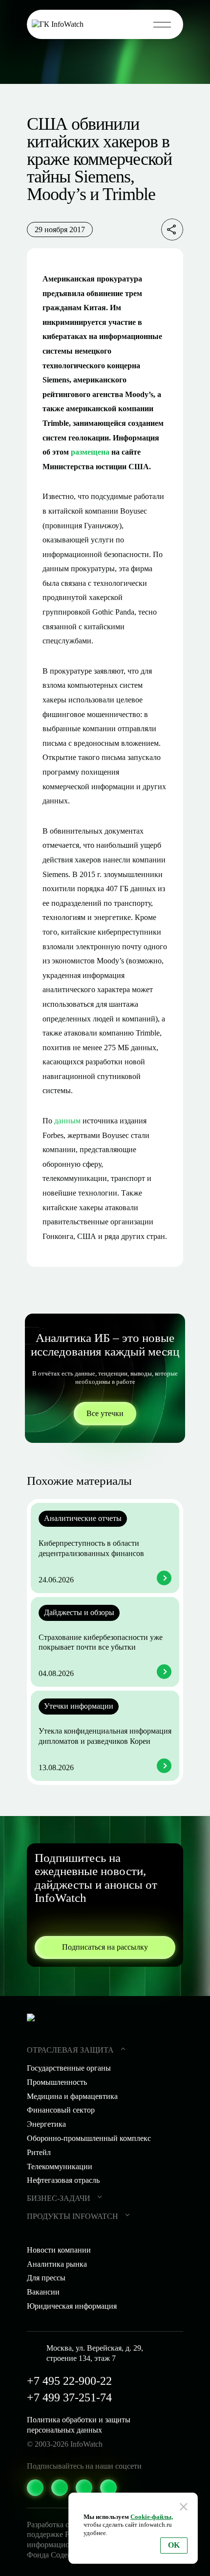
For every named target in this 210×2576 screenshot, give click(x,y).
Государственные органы (69, 2068)
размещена (90, 452)
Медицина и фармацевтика (72, 2096)
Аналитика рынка (57, 2264)
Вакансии (43, 2292)
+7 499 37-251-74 (69, 2397)
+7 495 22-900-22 (69, 2381)
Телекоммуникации (60, 2167)
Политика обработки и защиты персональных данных (79, 2425)
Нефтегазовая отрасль (63, 2180)
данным (67, 1121)
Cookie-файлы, (152, 2517)
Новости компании (59, 2250)
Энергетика (46, 2124)
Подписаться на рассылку (105, 1947)
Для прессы (46, 2278)
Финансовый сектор (61, 2110)
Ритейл (39, 2152)
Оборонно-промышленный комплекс (89, 2138)
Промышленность (57, 2082)
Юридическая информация (72, 2306)
